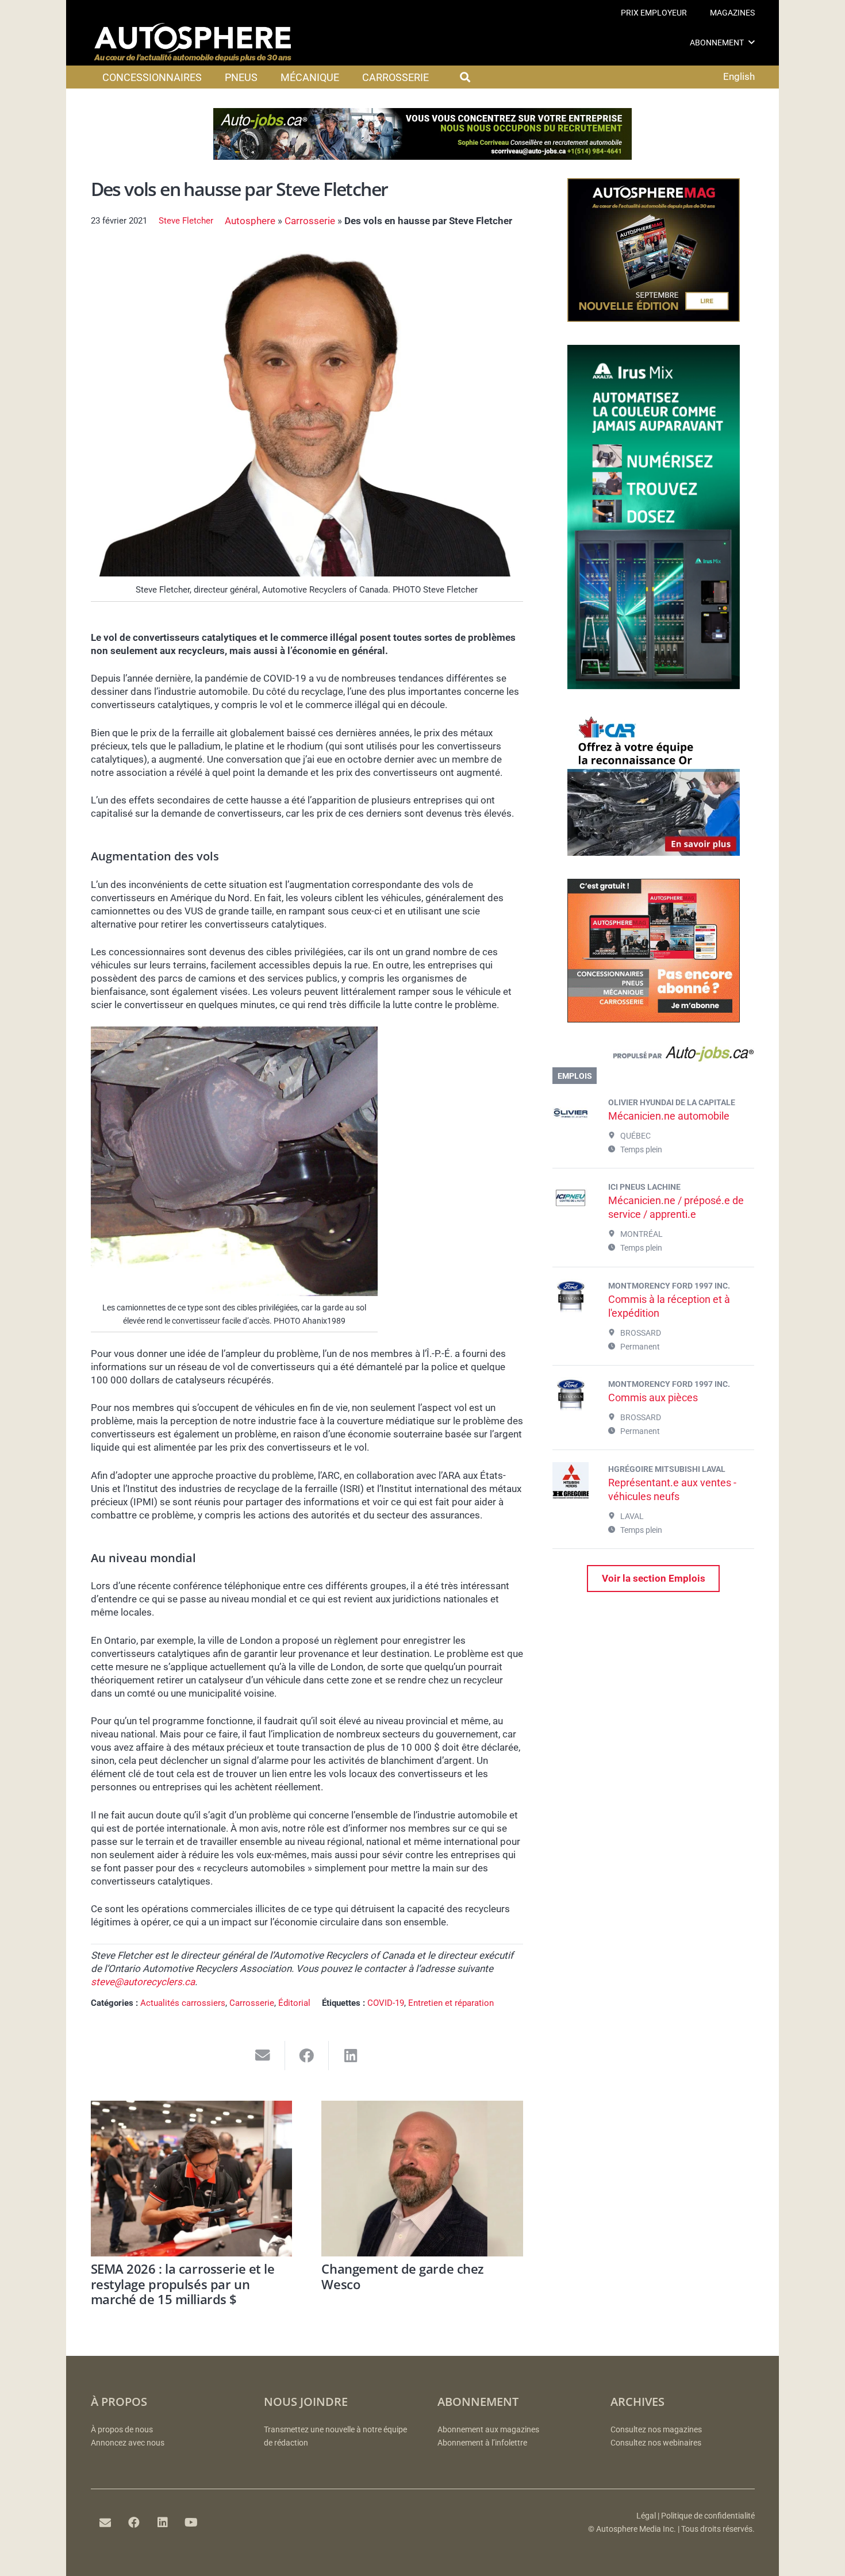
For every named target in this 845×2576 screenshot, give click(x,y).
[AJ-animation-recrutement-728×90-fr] (422, 156)
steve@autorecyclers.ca (143, 1982)
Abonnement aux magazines (488, 2430)
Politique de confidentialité (708, 2516)
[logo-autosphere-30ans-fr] (193, 43)
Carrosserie (310, 221)
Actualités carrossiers (183, 2003)
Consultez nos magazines (656, 2430)
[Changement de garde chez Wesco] (422, 2179)
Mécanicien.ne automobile (669, 1116)
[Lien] (653, 1056)
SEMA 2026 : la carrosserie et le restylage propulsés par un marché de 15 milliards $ (183, 2284)
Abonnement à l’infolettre (482, 2443)
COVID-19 (386, 2003)
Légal (646, 2516)
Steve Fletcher (186, 221)
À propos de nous (122, 2430)
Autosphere (250, 221)
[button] (752, 42)
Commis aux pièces (653, 1397)
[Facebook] (134, 2523)
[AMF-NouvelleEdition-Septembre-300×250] (654, 318)
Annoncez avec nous (128, 2443)
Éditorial (294, 2003)
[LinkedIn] (163, 2523)
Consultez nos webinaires (656, 2443)
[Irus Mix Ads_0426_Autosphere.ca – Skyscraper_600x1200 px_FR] (654, 686)
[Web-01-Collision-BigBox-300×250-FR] (654, 852)
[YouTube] (191, 2523)
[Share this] (307, 2056)
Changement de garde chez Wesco (402, 2276)
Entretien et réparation (451, 2003)
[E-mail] (105, 2523)
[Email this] (263, 2056)
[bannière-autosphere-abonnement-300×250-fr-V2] (654, 1019)
